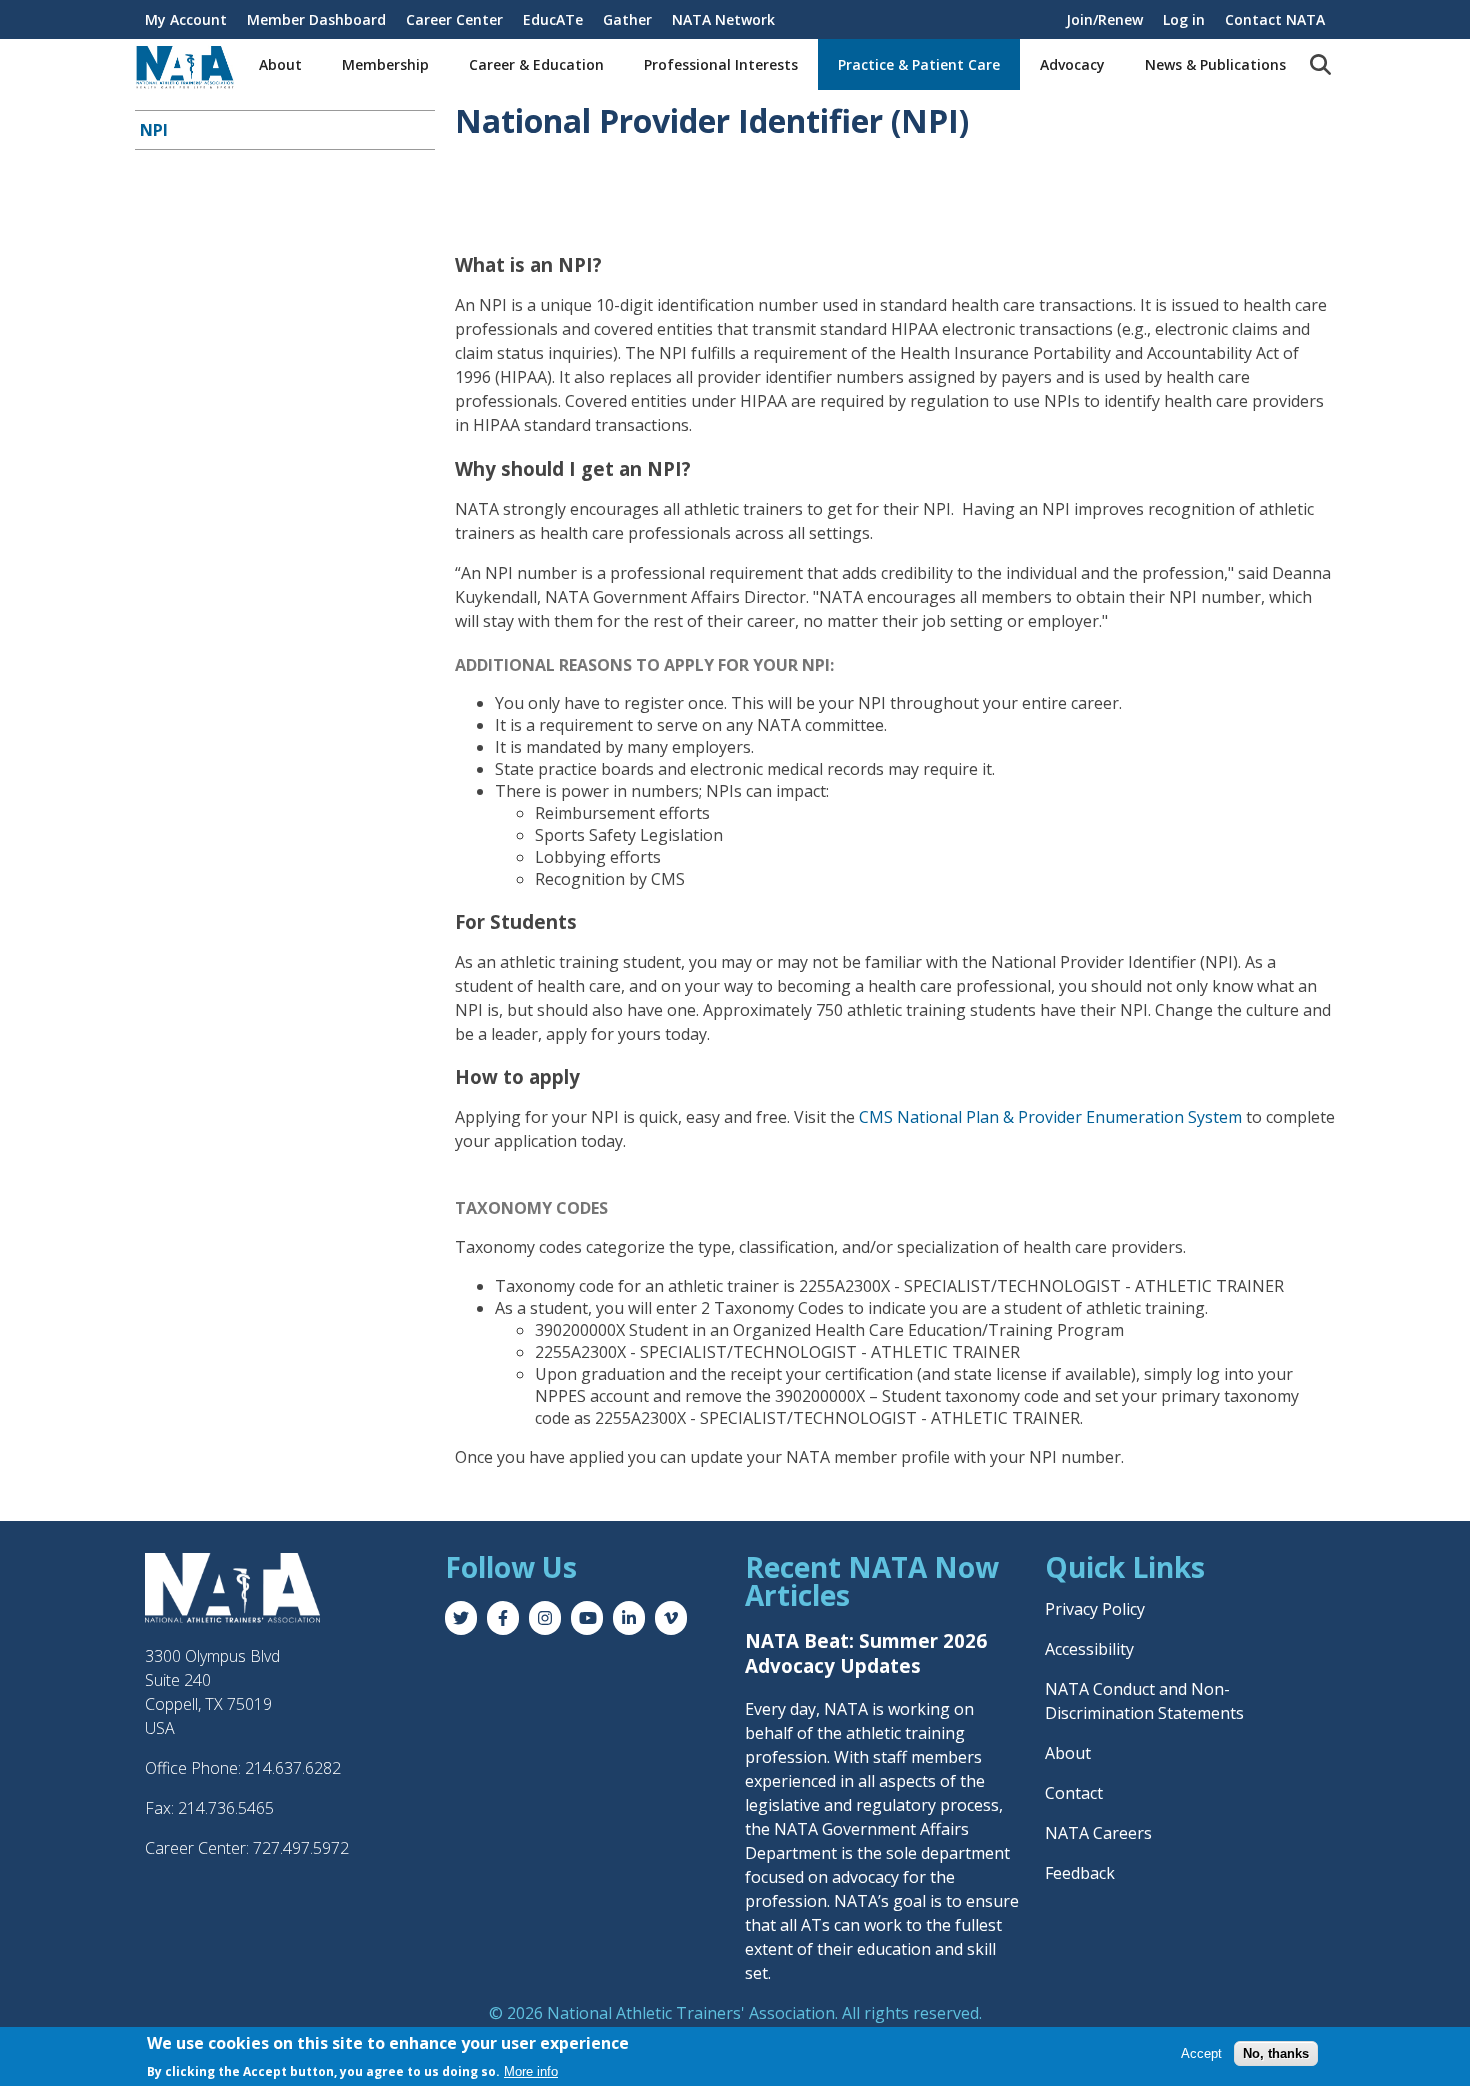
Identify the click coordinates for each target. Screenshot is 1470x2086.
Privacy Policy (1095, 1609)
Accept (1201, 2052)
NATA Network (723, 19)
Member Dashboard (316, 19)
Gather (627, 19)
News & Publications (1215, 64)
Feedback (1080, 1873)
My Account (186, 19)
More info (531, 2071)
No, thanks (1276, 2052)
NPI (154, 130)
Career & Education (536, 64)
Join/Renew (1104, 19)
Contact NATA (1275, 19)
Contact (1074, 1793)
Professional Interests (721, 64)
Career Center (454, 19)
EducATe (553, 19)
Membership (385, 64)
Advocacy (1072, 64)
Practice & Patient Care (919, 64)
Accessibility (1089, 1649)
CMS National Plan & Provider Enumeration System (1050, 1117)
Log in (1184, 19)
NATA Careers (1098, 1833)
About (280, 64)
